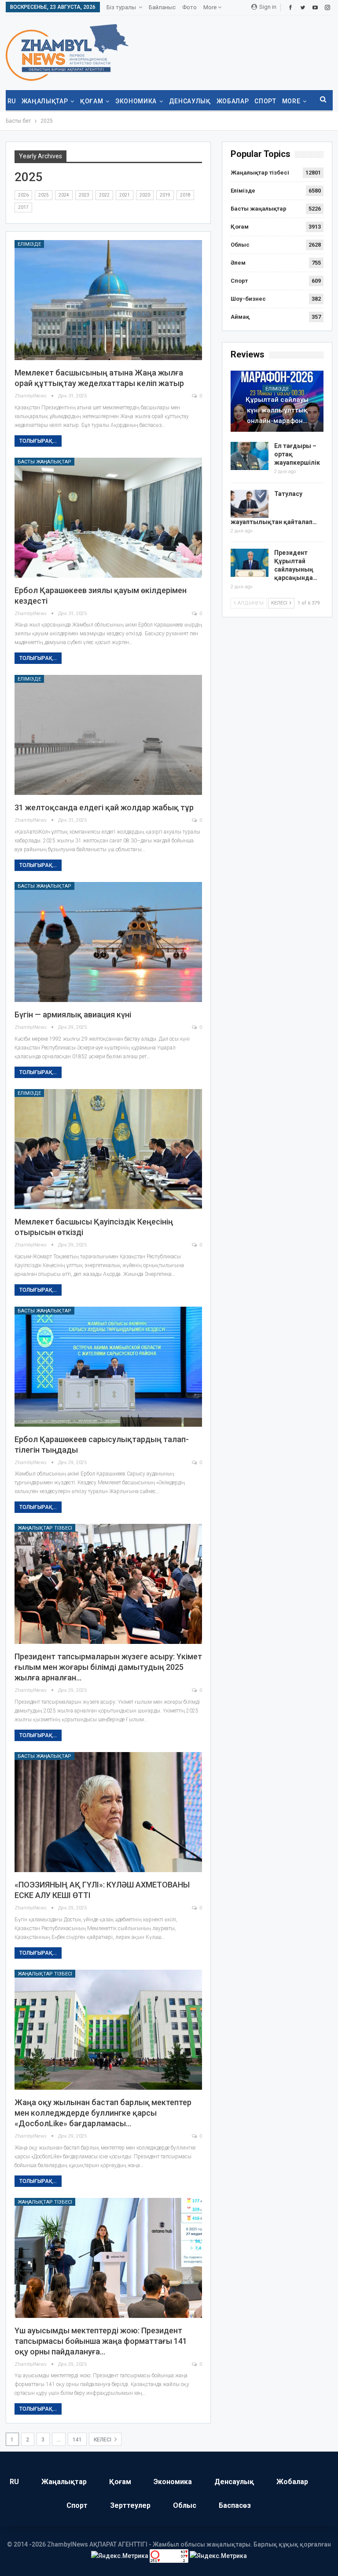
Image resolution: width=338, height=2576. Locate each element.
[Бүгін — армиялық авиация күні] (108, 942)
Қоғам (92, 101)
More (211, 7)
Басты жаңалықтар (44, 462)
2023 (84, 195)
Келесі (103, 2440)
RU (12, 101)
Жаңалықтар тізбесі (45, 1528)
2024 (64, 195)
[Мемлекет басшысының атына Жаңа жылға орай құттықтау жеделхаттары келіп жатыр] (108, 300)
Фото (189, 7)
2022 (104, 195)
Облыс (240, 245)
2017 (23, 207)
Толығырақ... (38, 441)
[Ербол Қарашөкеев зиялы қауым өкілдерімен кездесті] (108, 518)
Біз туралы (121, 7)
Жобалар (233, 101)
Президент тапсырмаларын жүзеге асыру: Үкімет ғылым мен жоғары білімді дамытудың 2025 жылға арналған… (108, 1667)
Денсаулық (190, 101)
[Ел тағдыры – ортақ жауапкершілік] (250, 456)
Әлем (238, 263)
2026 (23, 195)
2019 (165, 195)
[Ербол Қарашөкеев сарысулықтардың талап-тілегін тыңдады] (108, 1367)
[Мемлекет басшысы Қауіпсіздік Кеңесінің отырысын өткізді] (108, 1149)
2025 (44, 195)
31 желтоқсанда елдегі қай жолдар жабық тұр (104, 807)
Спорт (265, 101)
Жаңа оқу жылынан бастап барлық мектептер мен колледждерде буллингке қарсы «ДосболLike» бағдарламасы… (103, 2113)
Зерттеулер (130, 2505)
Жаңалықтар (45, 101)
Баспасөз (235, 2505)
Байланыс (162, 7)
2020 (145, 195)
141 (77, 2440)
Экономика (136, 101)
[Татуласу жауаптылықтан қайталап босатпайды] (250, 504)
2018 (185, 195)
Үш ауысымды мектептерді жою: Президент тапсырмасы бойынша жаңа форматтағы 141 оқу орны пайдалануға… (101, 2341)
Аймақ (240, 317)
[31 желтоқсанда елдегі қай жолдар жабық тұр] (108, 735)
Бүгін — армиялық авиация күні (73, 1015)
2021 (125, 195)
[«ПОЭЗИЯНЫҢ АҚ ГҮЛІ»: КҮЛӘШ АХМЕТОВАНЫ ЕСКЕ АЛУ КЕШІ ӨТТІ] (108, 1812)
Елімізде (29, 244)
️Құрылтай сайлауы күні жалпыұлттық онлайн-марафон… (277, 410)
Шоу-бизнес (248, 299)
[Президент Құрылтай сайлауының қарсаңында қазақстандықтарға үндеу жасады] (250, 563)
